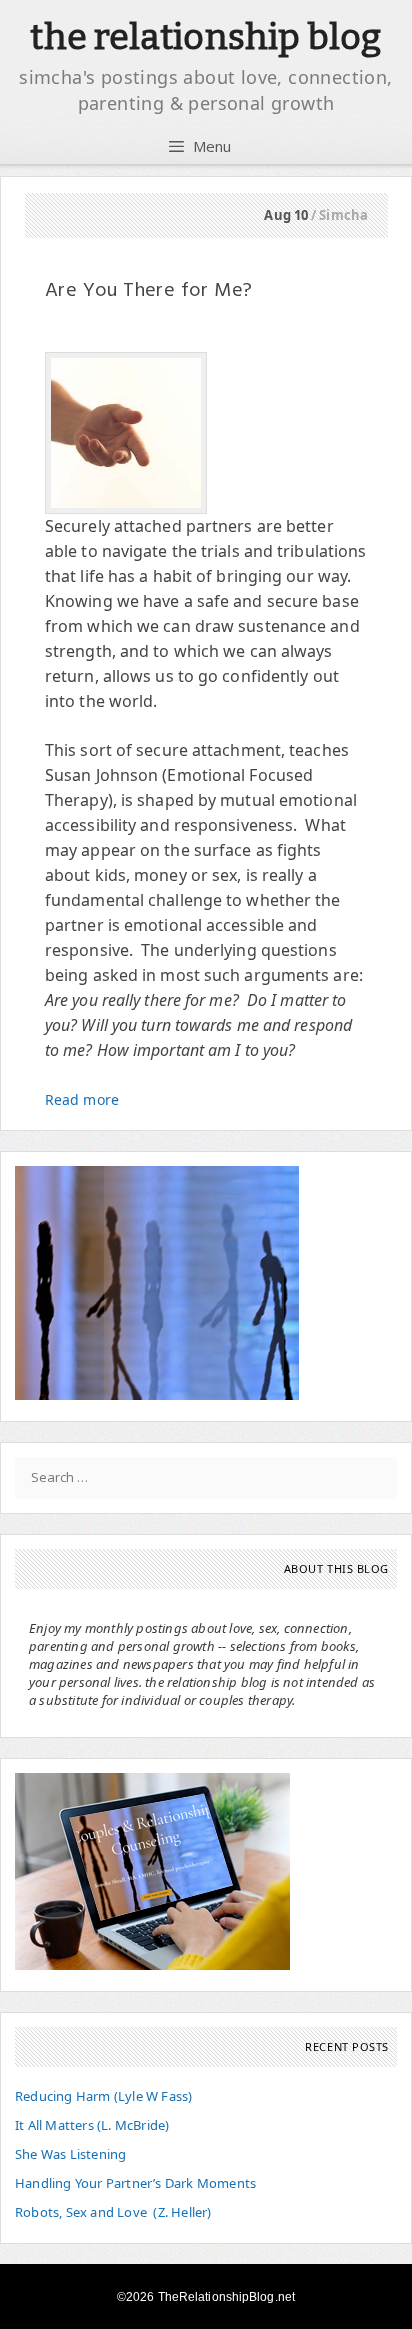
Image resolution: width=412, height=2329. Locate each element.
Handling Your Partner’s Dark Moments (135, 2183)
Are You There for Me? (148, 291)
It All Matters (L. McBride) (92, 2125)
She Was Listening (70, 2154)
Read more (82, 1099)
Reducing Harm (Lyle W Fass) (103, 2096)
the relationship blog (205, 37)
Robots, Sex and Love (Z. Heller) (113, 2212)
